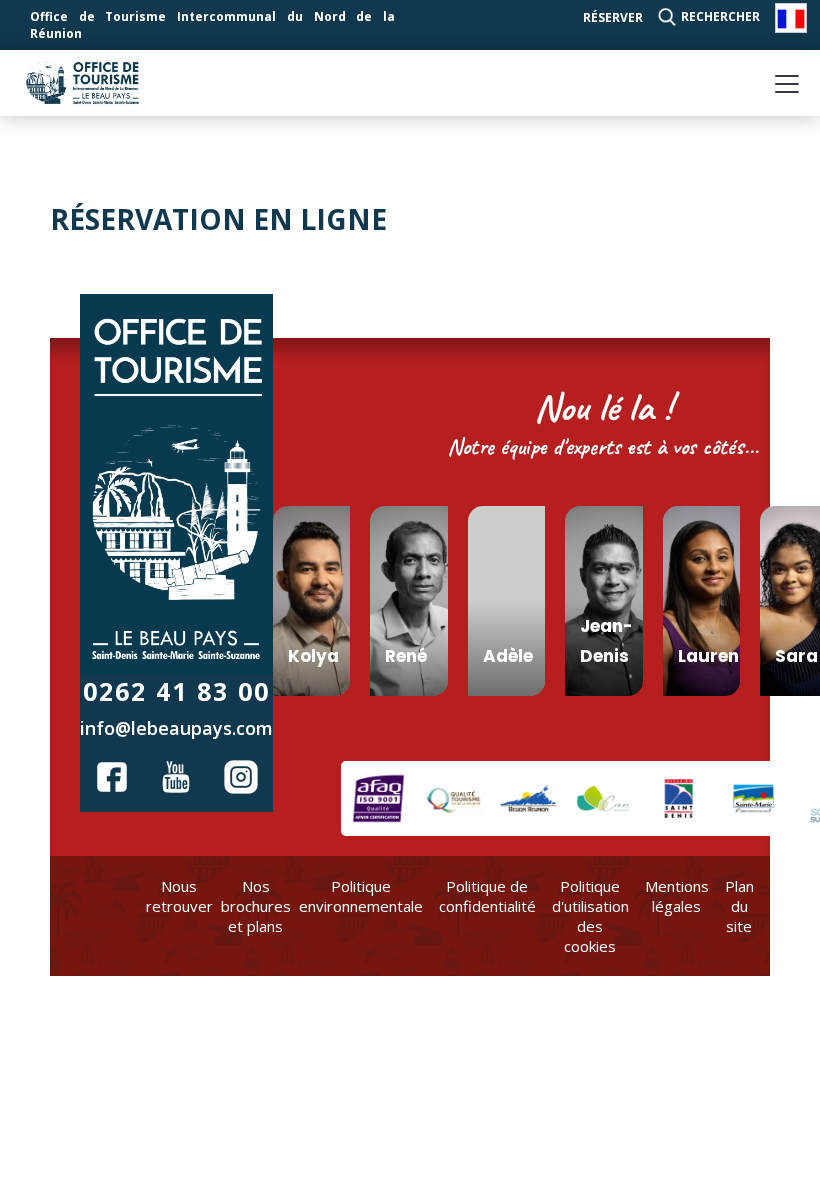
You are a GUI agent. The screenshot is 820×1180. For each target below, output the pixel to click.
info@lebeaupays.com (176, 728)
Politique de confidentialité (487, 896)
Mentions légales (677, 896)
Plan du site (739, 906)
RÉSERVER (613, 17)
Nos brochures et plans (256, 906)
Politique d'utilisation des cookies (590, 916)
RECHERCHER (720, 16)
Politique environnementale (361, 896)
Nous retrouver (179, 896)
